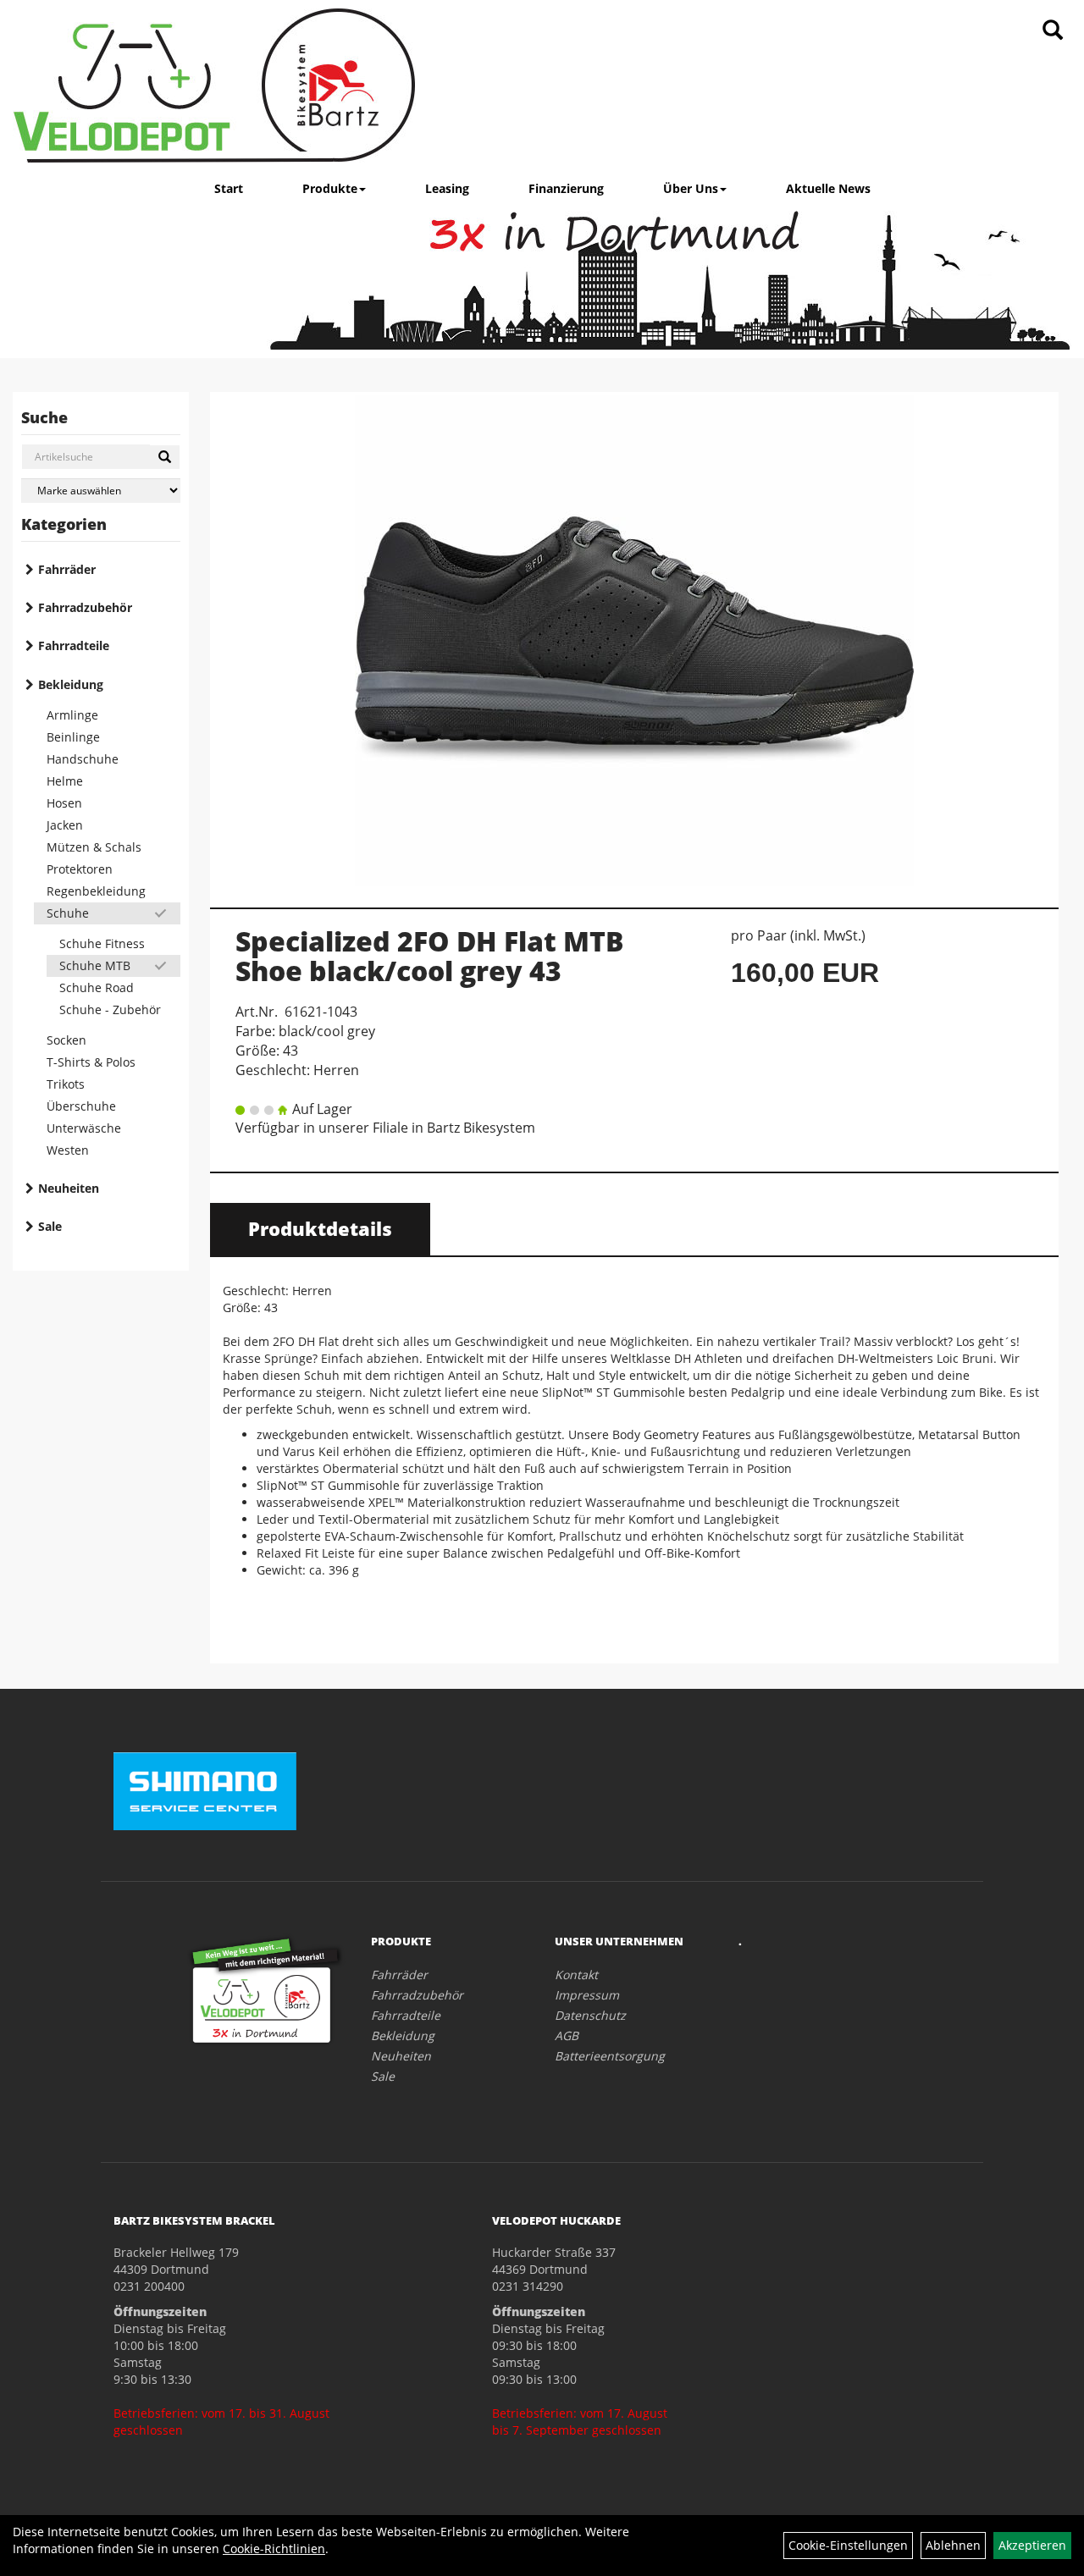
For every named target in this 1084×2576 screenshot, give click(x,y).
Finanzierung (566, 188)
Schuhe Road (97, 987)
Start (229, 188)
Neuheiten (69, 1188)
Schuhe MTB (95, 965)
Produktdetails (320, 1228)
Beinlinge (73, 737)
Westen (68, 1150)
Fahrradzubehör (85, 607)
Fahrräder (67, 569)
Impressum (587, 1995)
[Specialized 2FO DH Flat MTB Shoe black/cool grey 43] (634, 641)
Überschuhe (81, 1106)
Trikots (66, 1084)
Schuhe (68, 913)
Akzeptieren (1032, 2545)
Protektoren (80, 869)
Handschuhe (83, 759)
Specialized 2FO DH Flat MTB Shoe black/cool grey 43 (430, 956)
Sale (50, 1226)
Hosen (64, 803)
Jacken (65, 825)
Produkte (330, 188)
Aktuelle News (828, 188)
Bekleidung (71, 684)
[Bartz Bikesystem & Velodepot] (214, 85)
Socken (66, 1040)
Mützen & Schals (94, 847)
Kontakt (576, 1975)
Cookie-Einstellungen (848, 2545)
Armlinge (72, 715)
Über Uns (691, 188)
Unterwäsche (84, 1128)
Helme (65, 781)
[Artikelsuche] (1053, 31)
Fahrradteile (74, 645)
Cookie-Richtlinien (274, 2548)
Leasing (447, 188)
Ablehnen (953, 2545)
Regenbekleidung (96, 891)
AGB (567, 2035)
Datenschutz (590, 2015)
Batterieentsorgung (610, 2056)
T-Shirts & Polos (91, 1062)
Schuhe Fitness (102, 943)
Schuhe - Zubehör (110, 1009)
